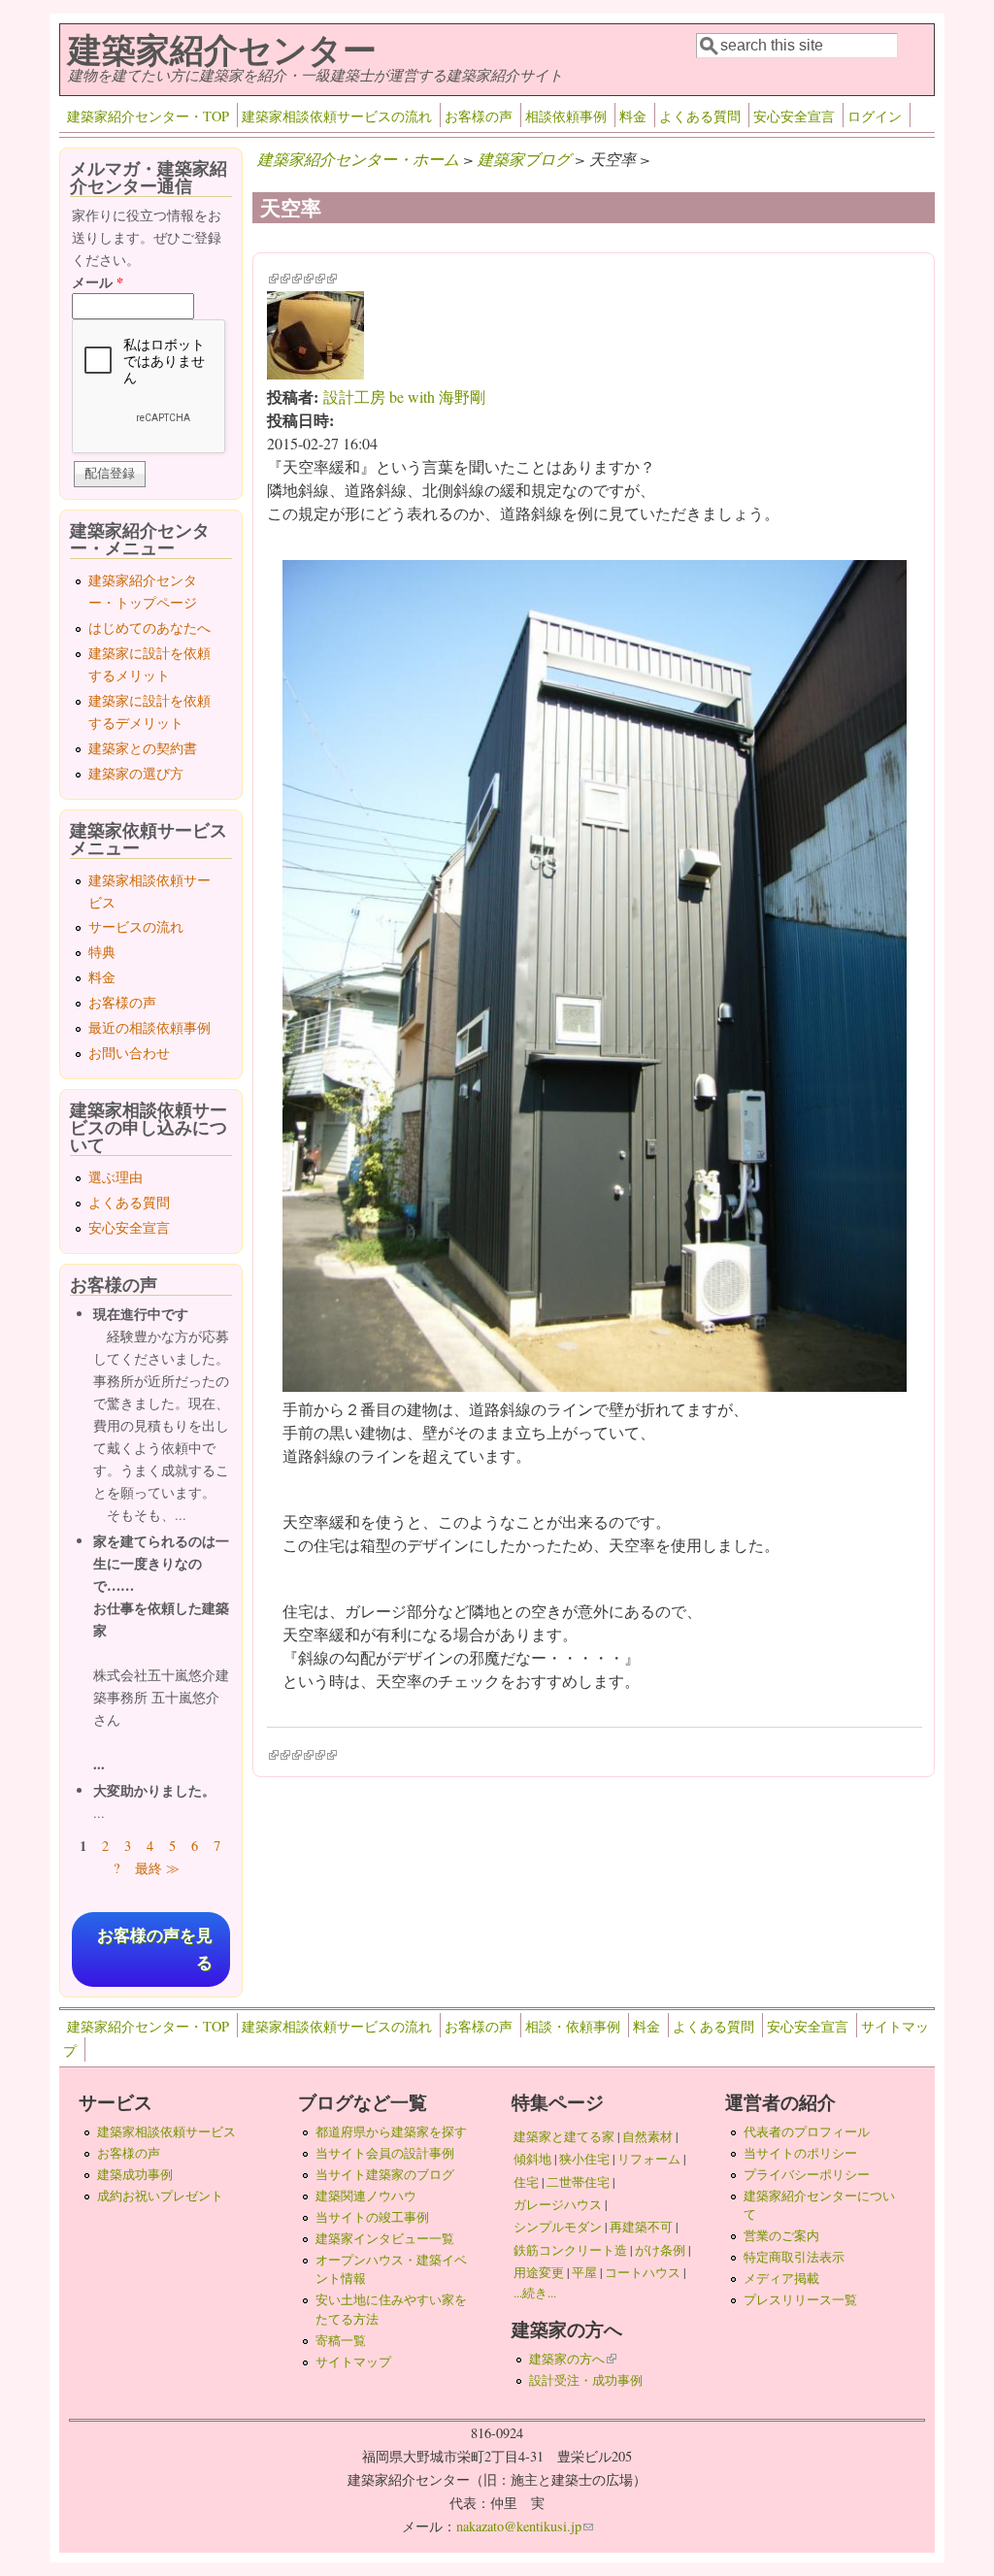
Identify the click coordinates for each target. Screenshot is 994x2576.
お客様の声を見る (155, 1949)
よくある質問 (700, 116)
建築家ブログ (524, 159)
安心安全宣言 (794, 116)
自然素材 (647, 2136)
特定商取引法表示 (794, 2257)
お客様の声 (479, 116)
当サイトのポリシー (800, 2153)
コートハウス (643, 2272)
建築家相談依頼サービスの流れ (337, 116)
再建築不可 (641, 2227)
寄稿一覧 (341, 2340)
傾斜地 (532, 2159)
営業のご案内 (781, 2235)
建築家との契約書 (143, 748)
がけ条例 (660, 2250)
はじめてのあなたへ (149, 627)
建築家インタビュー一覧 (385, 2238)
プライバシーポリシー (807, 2174)
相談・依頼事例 (573, 2026)
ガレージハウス (558, 2204)
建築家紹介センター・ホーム (358, 159)
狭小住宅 (584, 2159)
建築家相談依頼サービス (166, 2131)
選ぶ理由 (116, 1177)
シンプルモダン (558, 2227)
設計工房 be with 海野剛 (404, 396)
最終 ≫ (157, 1868)
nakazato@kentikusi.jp (525, 2526)
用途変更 (539, 2272)
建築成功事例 (135, 2174)
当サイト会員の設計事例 (385, 2153)
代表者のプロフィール (807, 2131)
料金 (633, 116)
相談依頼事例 (566, 116)
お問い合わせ (129, 1053)
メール (98, 282)
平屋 (584, 2272)
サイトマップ (353, 2361)
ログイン (875, 116)
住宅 (526, 2182)
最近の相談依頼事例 (149, 1027)
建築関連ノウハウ (366, 2196)
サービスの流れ (136, 926)
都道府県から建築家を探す (391, 2131)
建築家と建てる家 (564, 2136)
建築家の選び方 (136, 773)
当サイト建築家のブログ (385, 2174)
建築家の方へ (573, 2359)
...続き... (535, 2293)
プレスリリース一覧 (800, 2299)
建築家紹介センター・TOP (148, 116)
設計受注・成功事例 (586, 2380)
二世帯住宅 (578, 2182)
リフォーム (649, 2159)
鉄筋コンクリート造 (570, 2250)
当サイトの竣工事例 (372, 2217)
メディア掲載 (781, 2278)
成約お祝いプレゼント (160, 2196)
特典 (102, 952)
